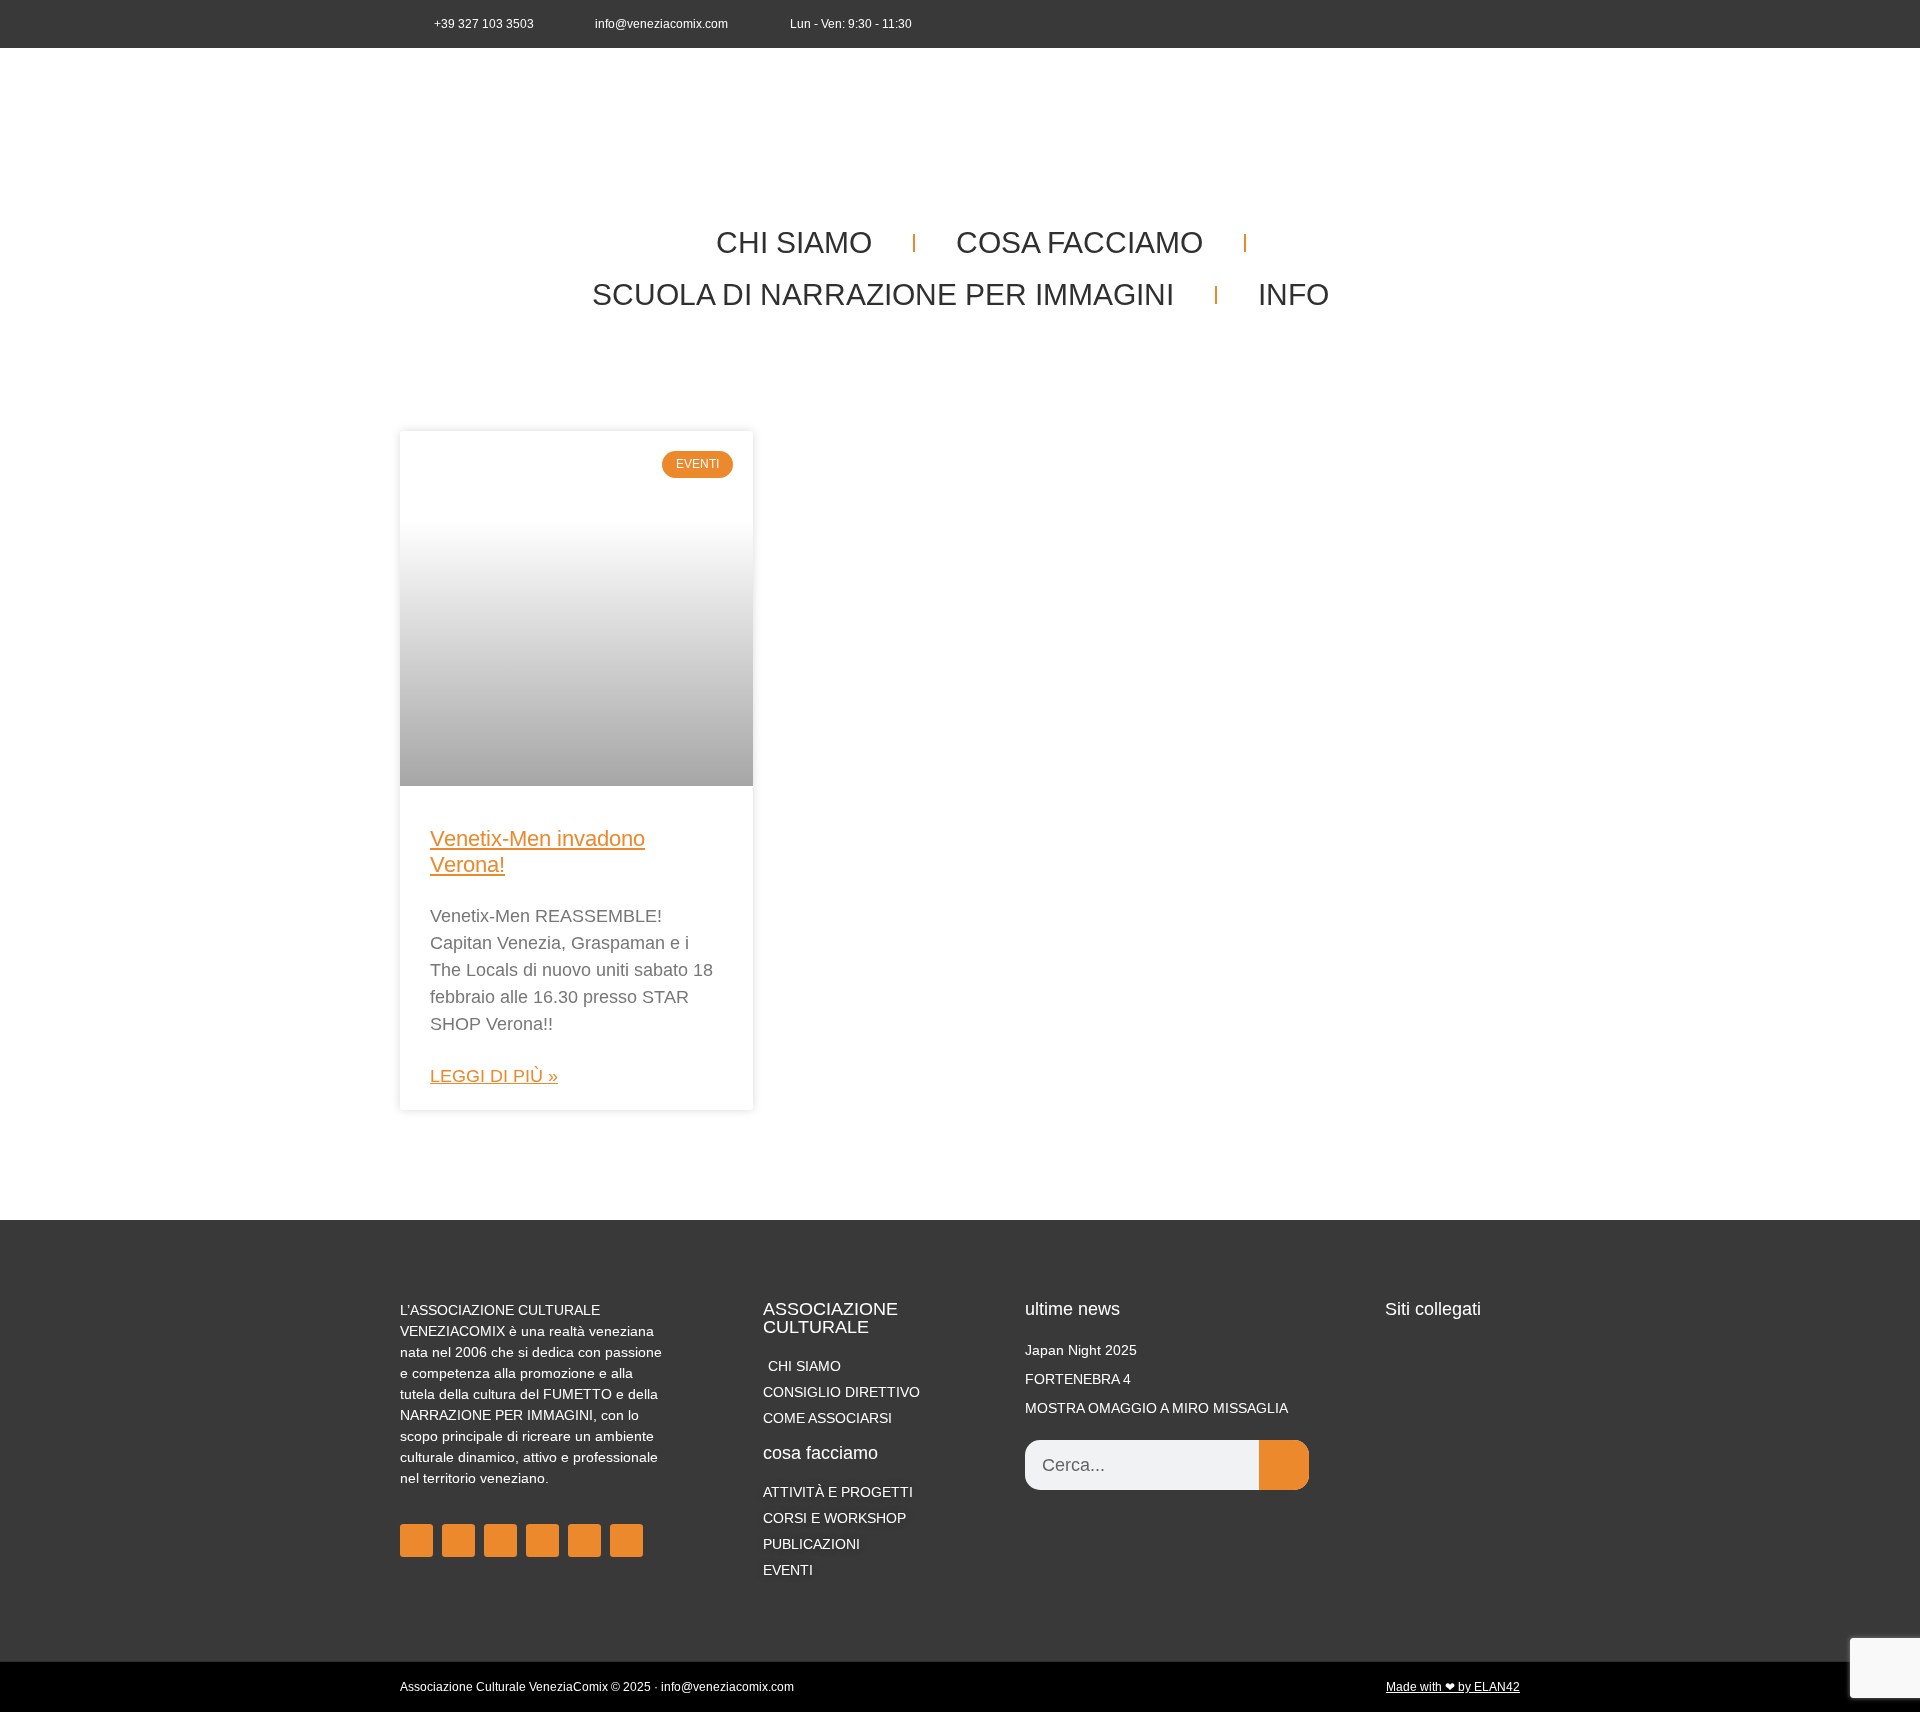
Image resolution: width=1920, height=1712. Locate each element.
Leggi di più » (494, 1076)
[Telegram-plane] (542, 1540)
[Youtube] (1473, 24)
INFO (1293, 294)
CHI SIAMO (794, 242)
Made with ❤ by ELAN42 (1453, 1687)
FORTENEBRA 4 (1078, 1379)
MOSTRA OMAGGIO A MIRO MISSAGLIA (1156, 1408)
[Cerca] (1284, 1465)
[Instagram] (1440, 24)
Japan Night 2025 (1081, 1350)
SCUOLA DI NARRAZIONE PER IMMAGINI (883, 294)
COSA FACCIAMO (1079, 242)
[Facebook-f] (1407, 24)
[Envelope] (1506, 24)
